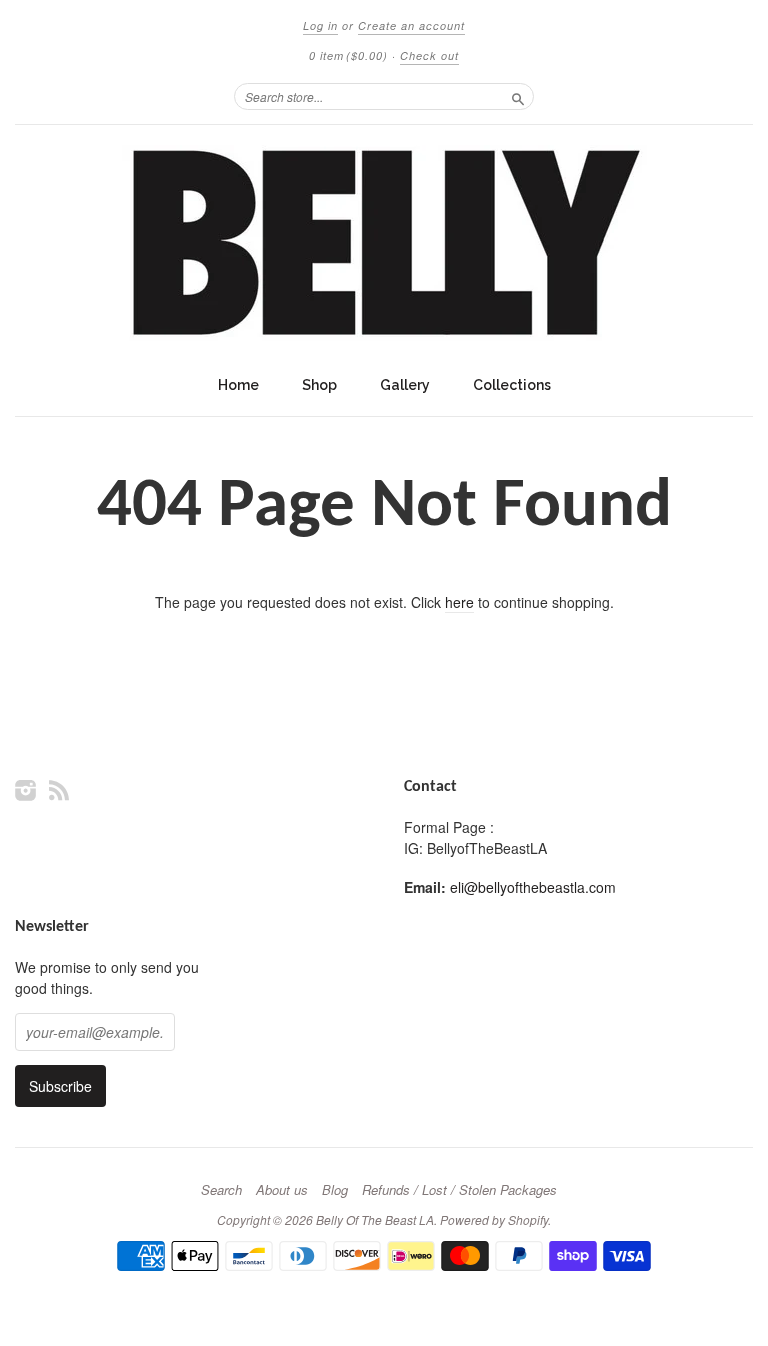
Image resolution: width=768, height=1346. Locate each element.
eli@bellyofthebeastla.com (533, 887)
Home (238, 385)
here (459, 602)
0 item (348, 55)
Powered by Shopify (494, 1219)
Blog (335, 1190)
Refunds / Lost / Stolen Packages (459, 1190)
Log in (320, 25)
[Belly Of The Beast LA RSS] (59, 789)
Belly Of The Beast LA (375, 1219)
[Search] (518, 96)
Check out (429, 55)
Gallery (405, 385)
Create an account (411, 25)
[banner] (384, 245)
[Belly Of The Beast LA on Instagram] (26, 789)
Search (221, 1190)
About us (282, 1190)
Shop (319, 385)
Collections (512, 385)
